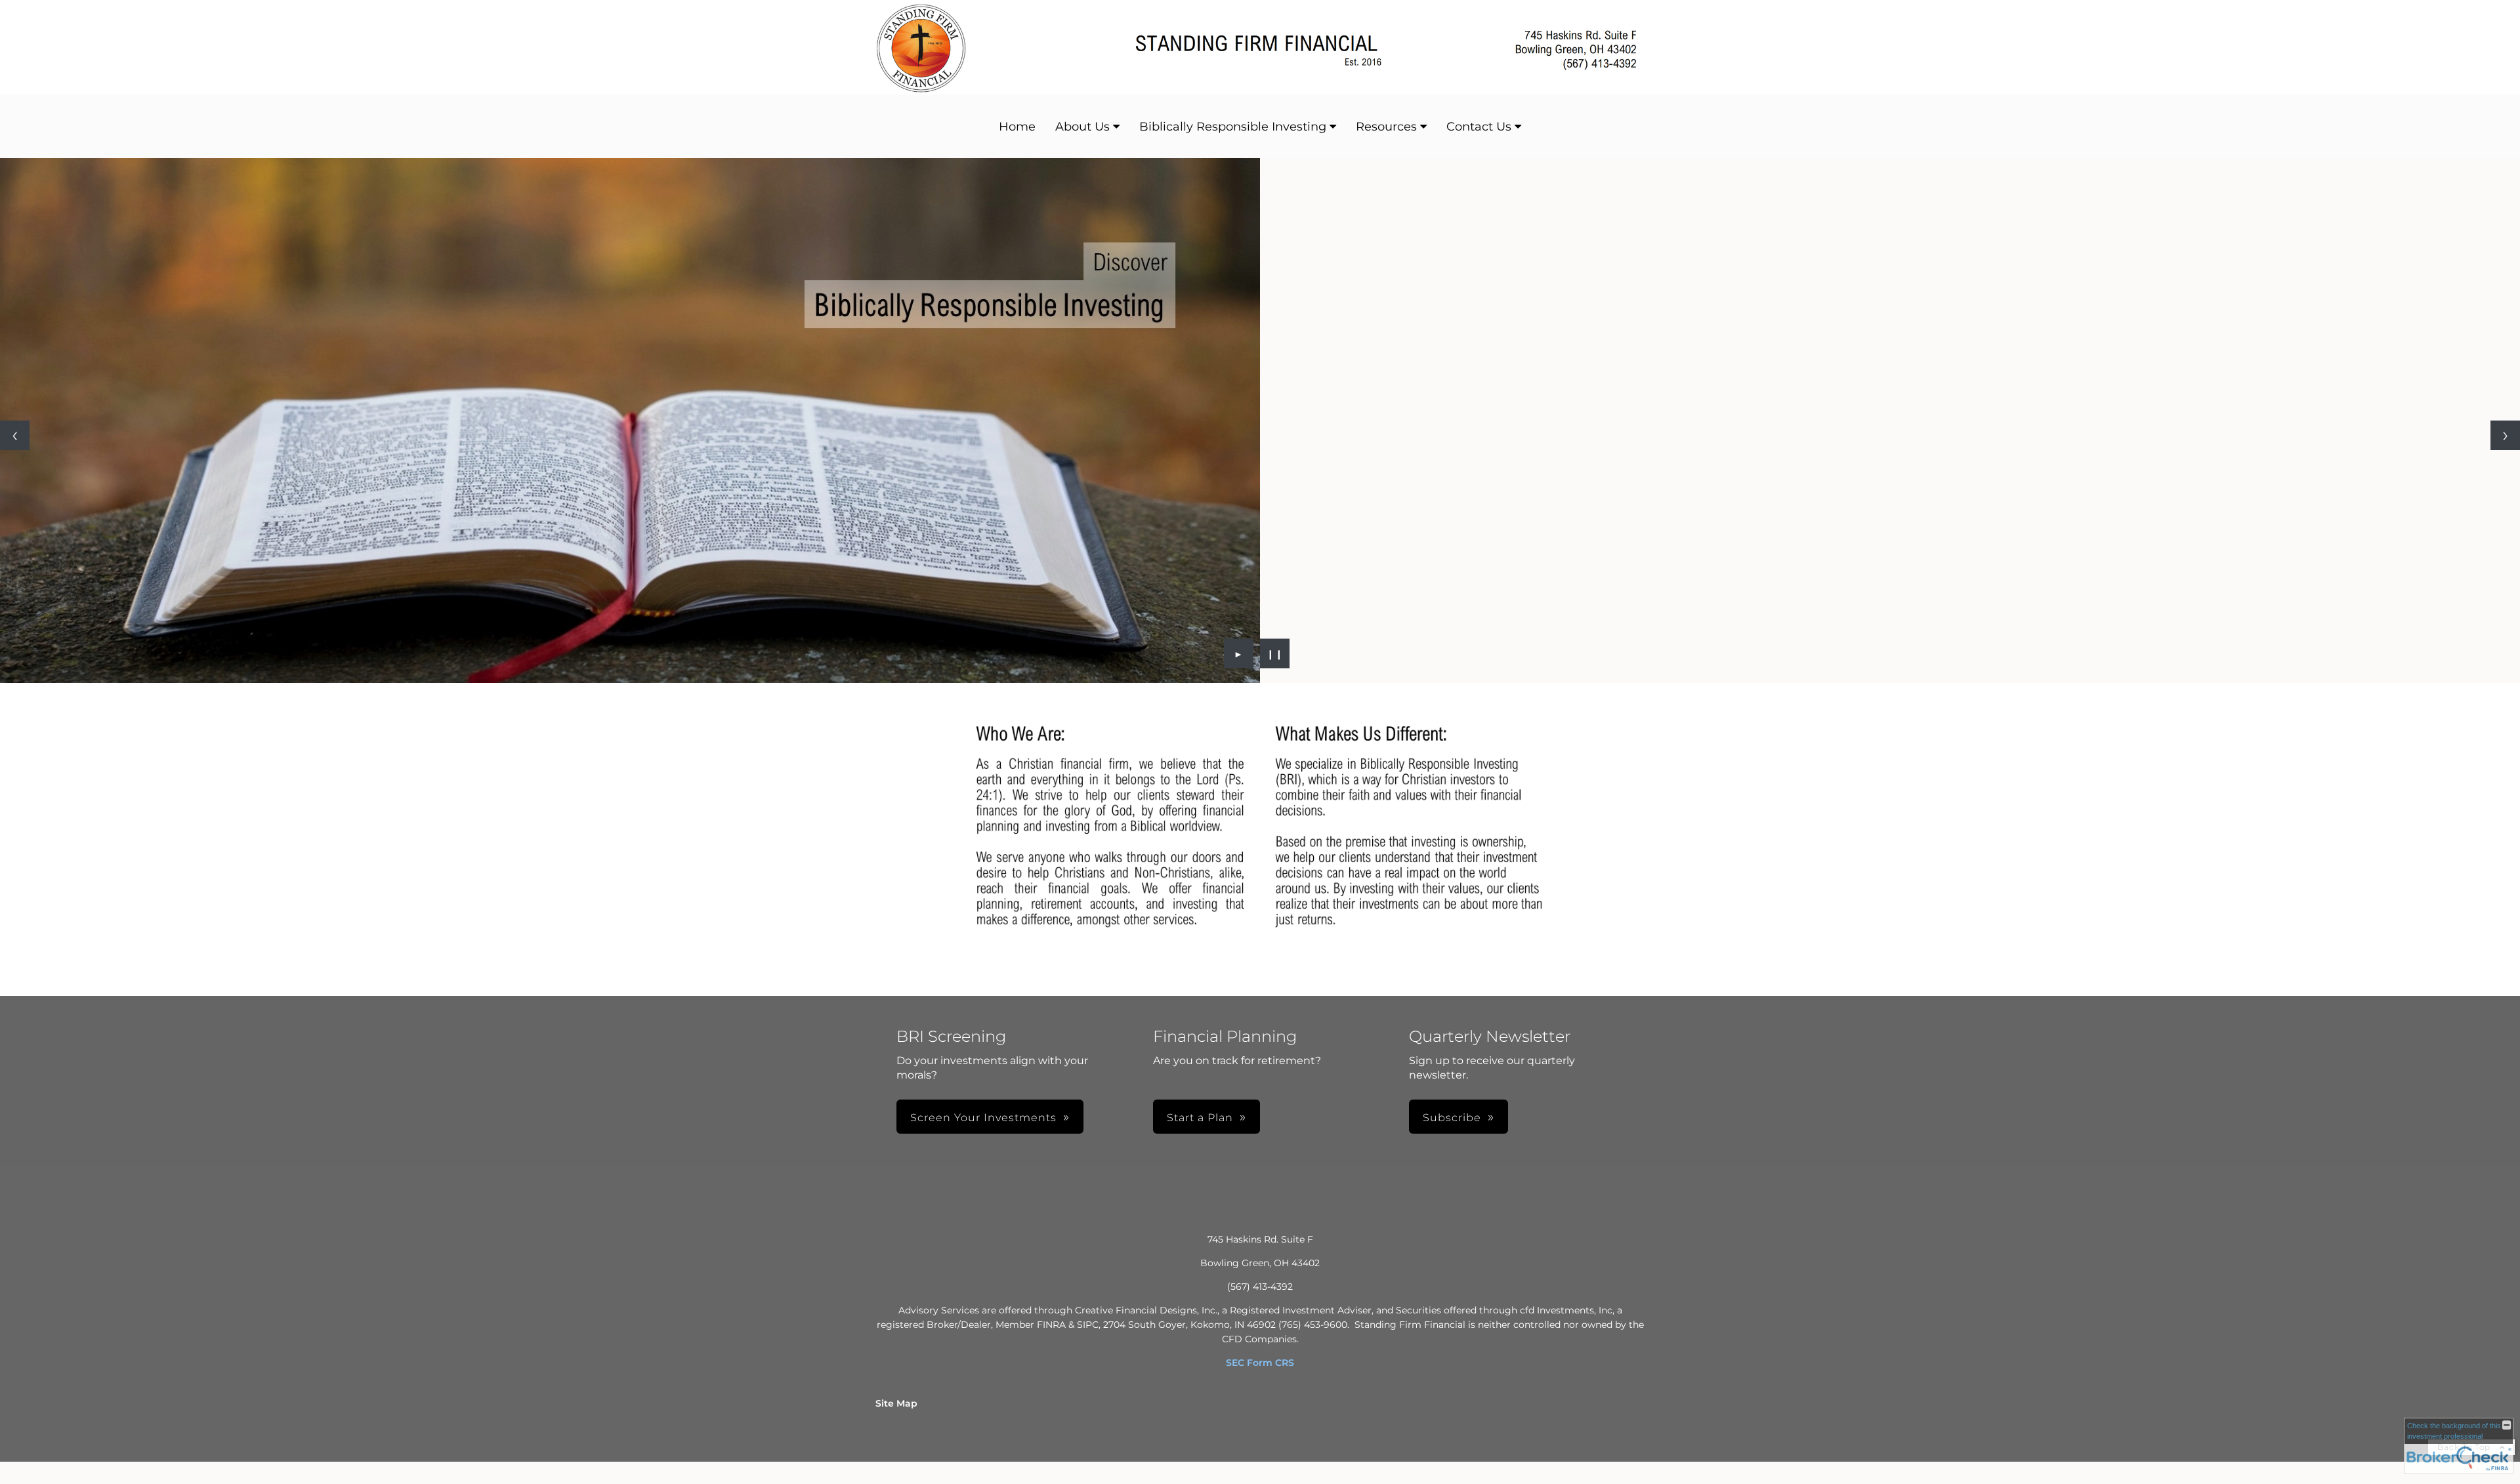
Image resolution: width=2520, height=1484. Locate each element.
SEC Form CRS (1260, 1363)
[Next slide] (2505, 435)
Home (1017, 127)
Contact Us (1479, 127)
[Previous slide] (15, 435)
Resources (1386, 127)
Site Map (896, 1403)
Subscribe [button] (1452, 1118)
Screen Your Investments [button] (983, 1118)
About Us (1082, 127)
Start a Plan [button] (1200, 1118)
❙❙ (1275, 653)
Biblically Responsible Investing (1233, 127)
